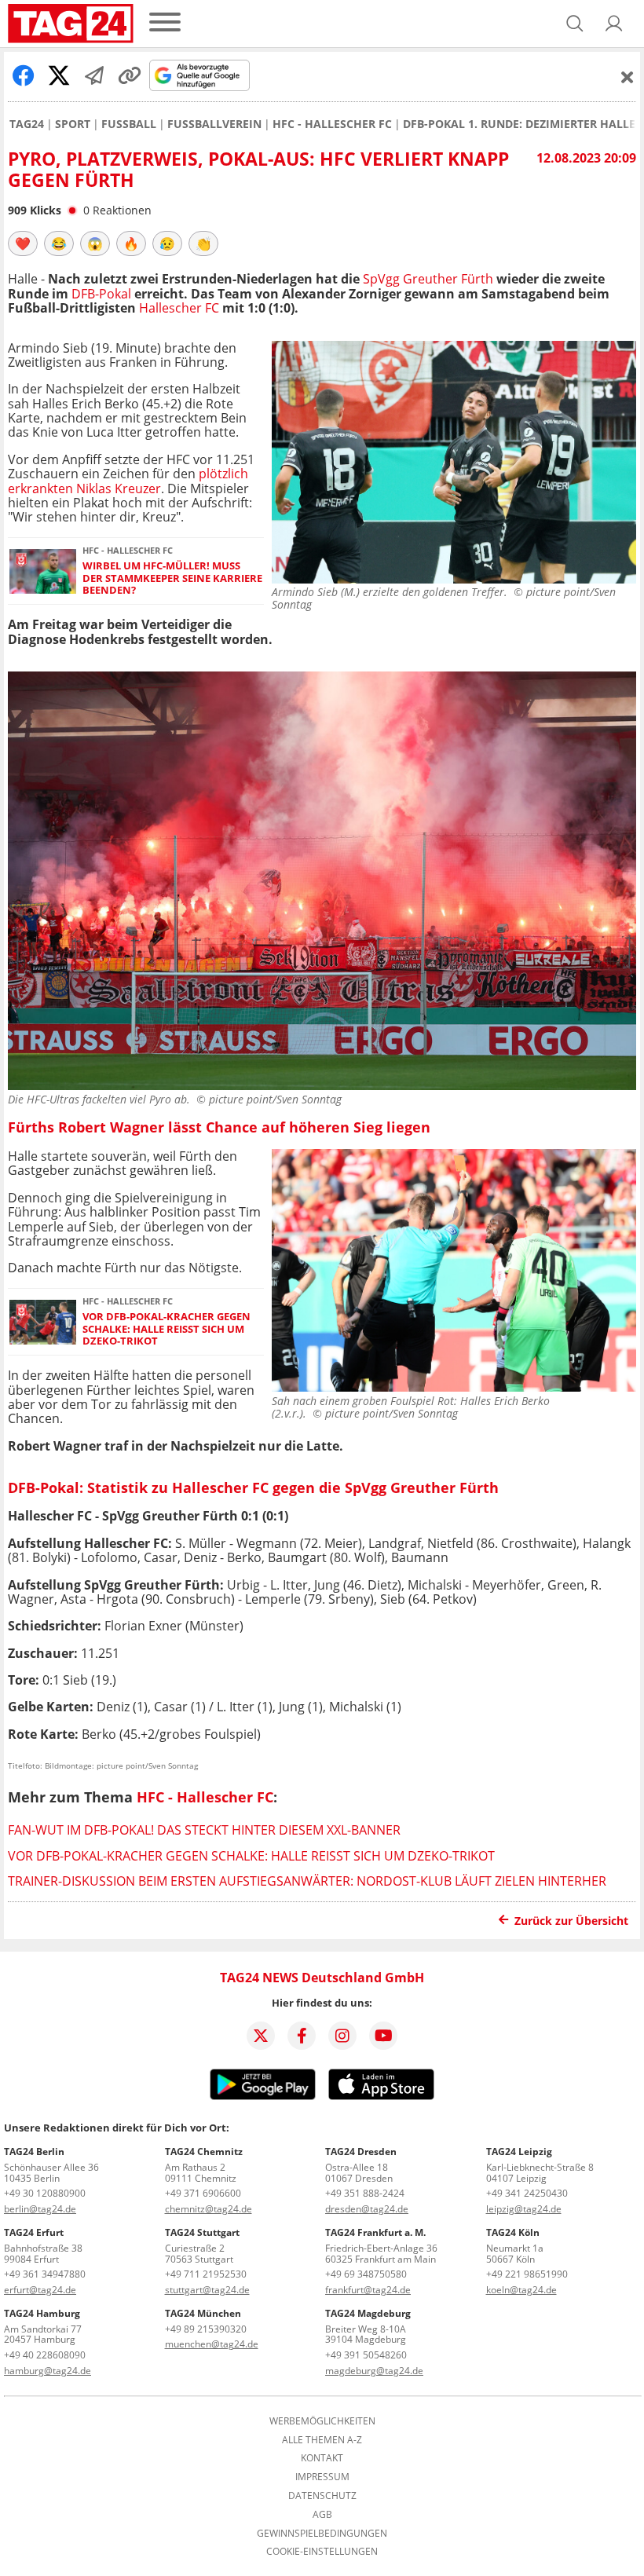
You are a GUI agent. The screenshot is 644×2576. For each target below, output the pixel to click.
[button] (614, 24)
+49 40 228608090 (45, 2355)
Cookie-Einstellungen (322, 2552)
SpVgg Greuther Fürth (428, 279)
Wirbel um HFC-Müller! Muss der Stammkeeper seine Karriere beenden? (172, 578)
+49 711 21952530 (206, 2274)
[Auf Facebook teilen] (24, 75)
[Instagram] (342, 2036)
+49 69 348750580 (366, 2274)
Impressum (322, 2477)
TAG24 (27, 124)
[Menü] (165, 23)
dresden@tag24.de (367, 2209)
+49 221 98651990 (527, 2274)
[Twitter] (261, 2036)
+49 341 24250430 (527, 2193)
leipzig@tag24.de (524, 2209)
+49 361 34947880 (45, 2274)
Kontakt (322, 2458)
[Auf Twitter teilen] (59, 75)
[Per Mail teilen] (94, 75)
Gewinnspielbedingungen (322, 2534)
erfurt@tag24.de (40, 2290)
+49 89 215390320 (206, 2329)
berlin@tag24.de (40, 2209)
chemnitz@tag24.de (209, 2209)
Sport (73, 124)
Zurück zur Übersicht (571, 1921)
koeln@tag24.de (521, 2290)
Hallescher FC (179, 308)
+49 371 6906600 (203, 2193)
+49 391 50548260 (366, 2355)
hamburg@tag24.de (48, 2371)
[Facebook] (302, 2036)
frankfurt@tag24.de (368, 2290)
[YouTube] (383, 2036)
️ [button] (23, 243)
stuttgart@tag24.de (207, 2290)
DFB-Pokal (103, 294)
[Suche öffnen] (575, 24)
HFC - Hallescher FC (332, 124)
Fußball (129, 124)
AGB (322, 2515)
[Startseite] (71, 24)
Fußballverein (214, 124)
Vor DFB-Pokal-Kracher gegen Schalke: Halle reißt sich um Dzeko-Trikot (166, 1329)
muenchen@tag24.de (212, 2344)
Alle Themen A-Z (322, 2440)
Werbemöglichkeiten (322, 2421)
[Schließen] (628, 77)
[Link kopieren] (130, 75)
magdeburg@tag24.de (374, 2371)
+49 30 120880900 (45, 2193)
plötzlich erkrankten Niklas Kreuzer (128, 481)
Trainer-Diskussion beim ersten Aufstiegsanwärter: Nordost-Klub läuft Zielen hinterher (307, 1881)
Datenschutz (322, 2496)
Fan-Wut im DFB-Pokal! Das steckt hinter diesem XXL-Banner (204, 1830)
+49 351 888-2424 (365, 2193)
